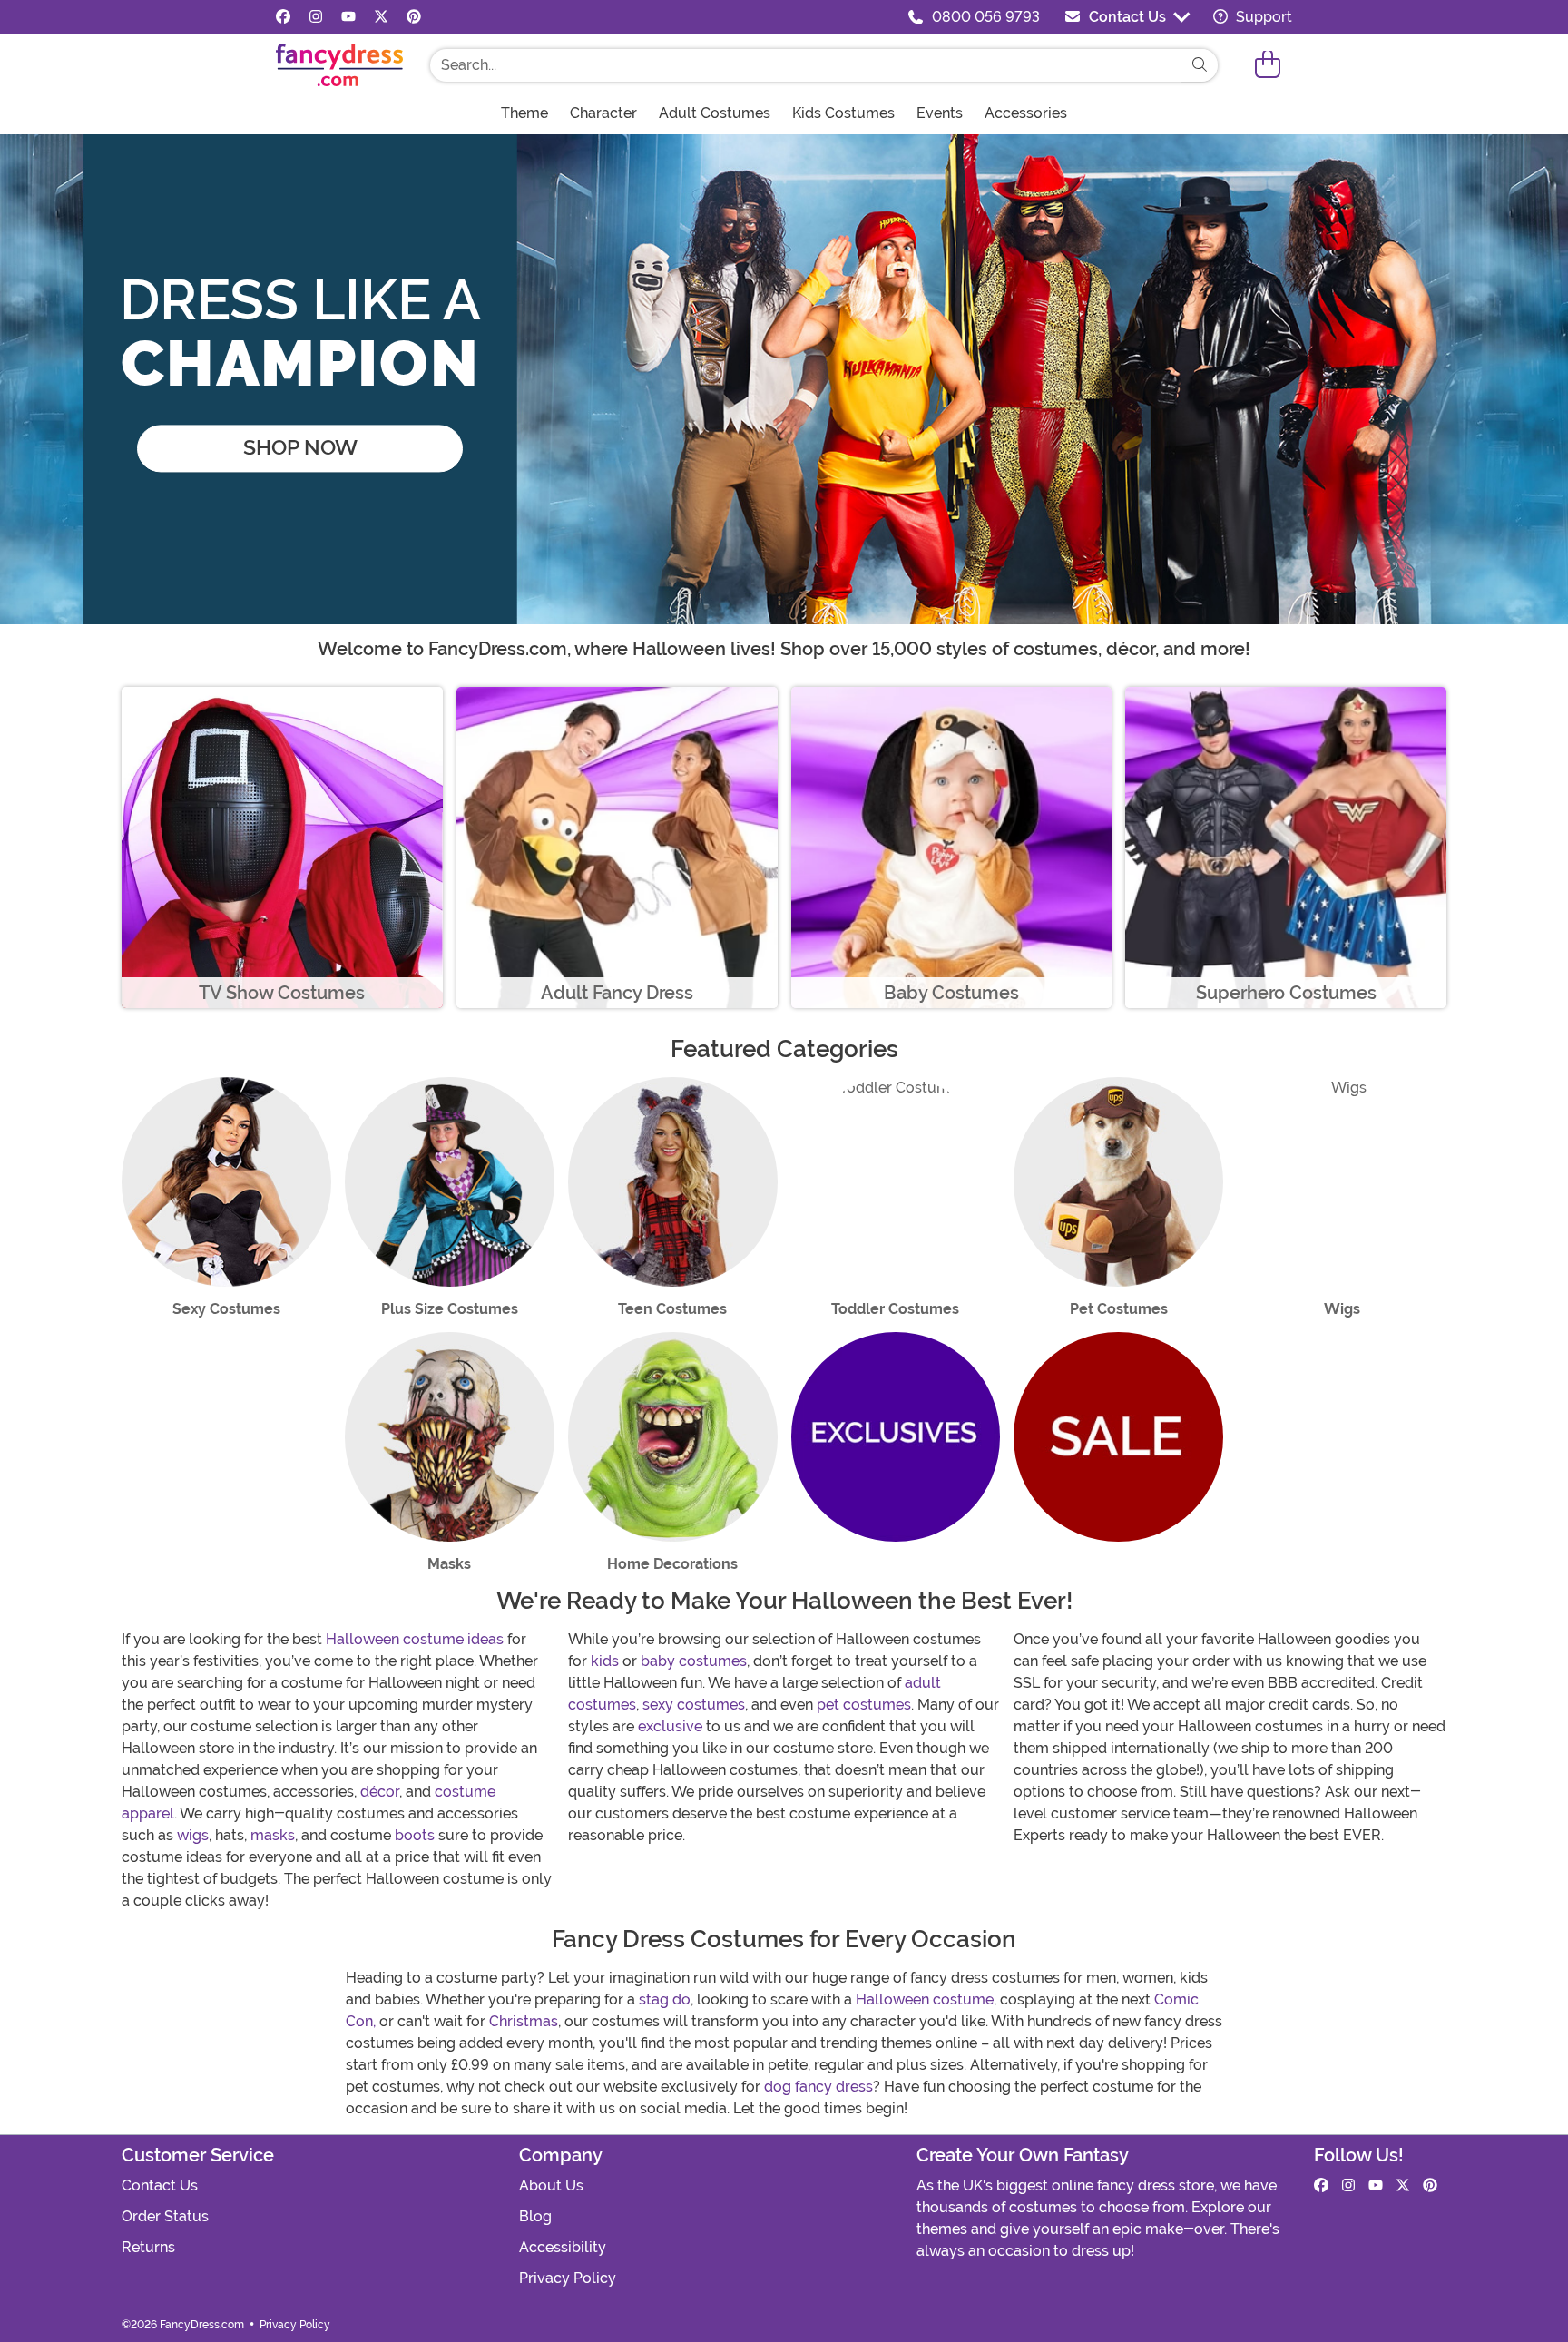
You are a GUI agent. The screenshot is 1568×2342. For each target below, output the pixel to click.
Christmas (524, 2021)
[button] (1268, 65)
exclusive (670, 1726)
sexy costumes (694, 1705)
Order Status (165, 2216)
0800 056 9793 (986, 17)
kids (605, 1661)
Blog (535, 2216)
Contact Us (1127, 17)
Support (1262, 17)
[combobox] (806, 65)
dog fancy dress (818, 2087)
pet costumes (864, 1705)
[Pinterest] (414, 17)
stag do (665, 1999)
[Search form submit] (1200, 65)
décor (380, 1792)
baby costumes (694, 1661)
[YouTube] (348, 17)
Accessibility (563, 2247)
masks (273, 1835)
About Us (551, 2185)
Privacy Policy (568, 2278)
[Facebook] (283, 17)
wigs (193, 1835)
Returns (148, 2247)
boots (415, 1835)
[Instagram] (316, 17)
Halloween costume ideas (415, 1639)
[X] (381, 17)
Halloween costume (925, 1999)
